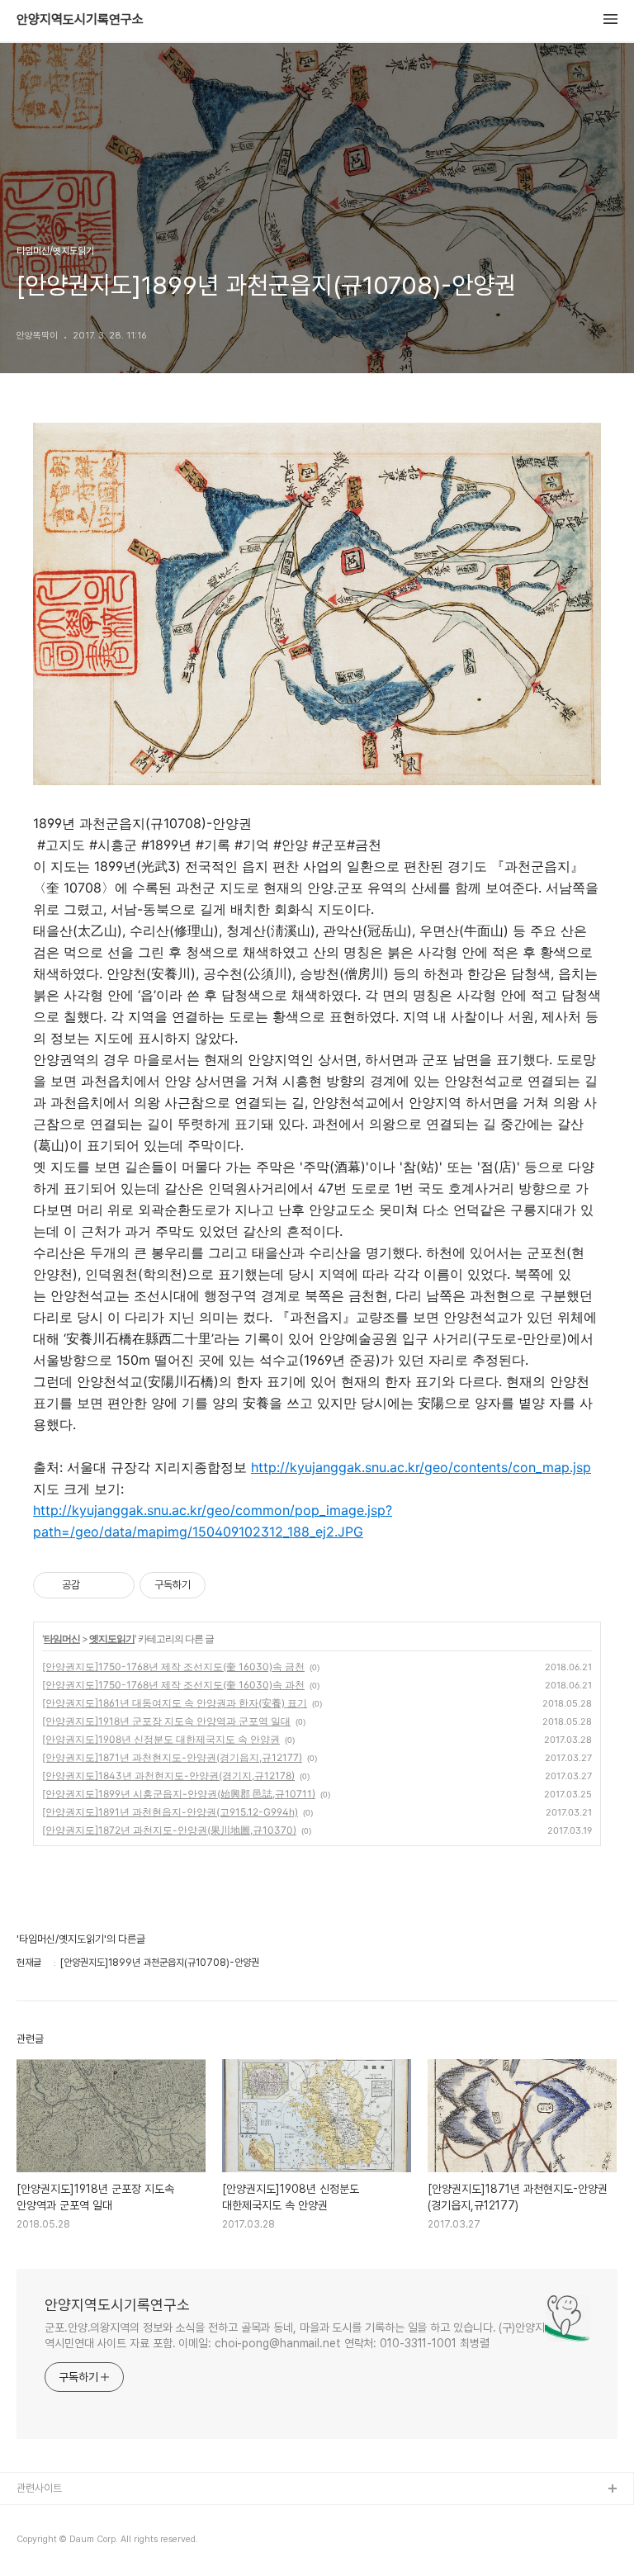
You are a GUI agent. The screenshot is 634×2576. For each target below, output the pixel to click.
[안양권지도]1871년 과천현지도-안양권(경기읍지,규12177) (172, 1757)
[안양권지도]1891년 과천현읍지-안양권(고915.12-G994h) (170, 1812)
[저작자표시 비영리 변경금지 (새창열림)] (228, 1585)
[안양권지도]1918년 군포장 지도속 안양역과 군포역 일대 (166, 1721)
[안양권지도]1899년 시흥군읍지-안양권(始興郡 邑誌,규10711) (179, 1794)
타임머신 (62, 1638)
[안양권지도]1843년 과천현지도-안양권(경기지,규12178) (168, 1776)
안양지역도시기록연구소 (80, 20)
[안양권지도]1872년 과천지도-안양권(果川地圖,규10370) (169, 1830)
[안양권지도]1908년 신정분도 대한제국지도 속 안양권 (161, 1739)
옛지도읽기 (112, 1638)
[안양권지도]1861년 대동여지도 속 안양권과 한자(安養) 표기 (175, 1703)
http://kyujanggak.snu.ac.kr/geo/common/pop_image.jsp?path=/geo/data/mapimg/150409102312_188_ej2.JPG (213, 1521)
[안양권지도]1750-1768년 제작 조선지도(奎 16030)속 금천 (173, 1667)
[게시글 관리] (116, 1585)
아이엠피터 (40, 2516)
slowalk (36, 2543)
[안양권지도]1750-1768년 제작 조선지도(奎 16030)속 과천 (173, 1685)
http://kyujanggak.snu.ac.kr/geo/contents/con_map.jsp (421, 1467)
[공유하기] (95, 1585)
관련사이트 (39, 2488)
